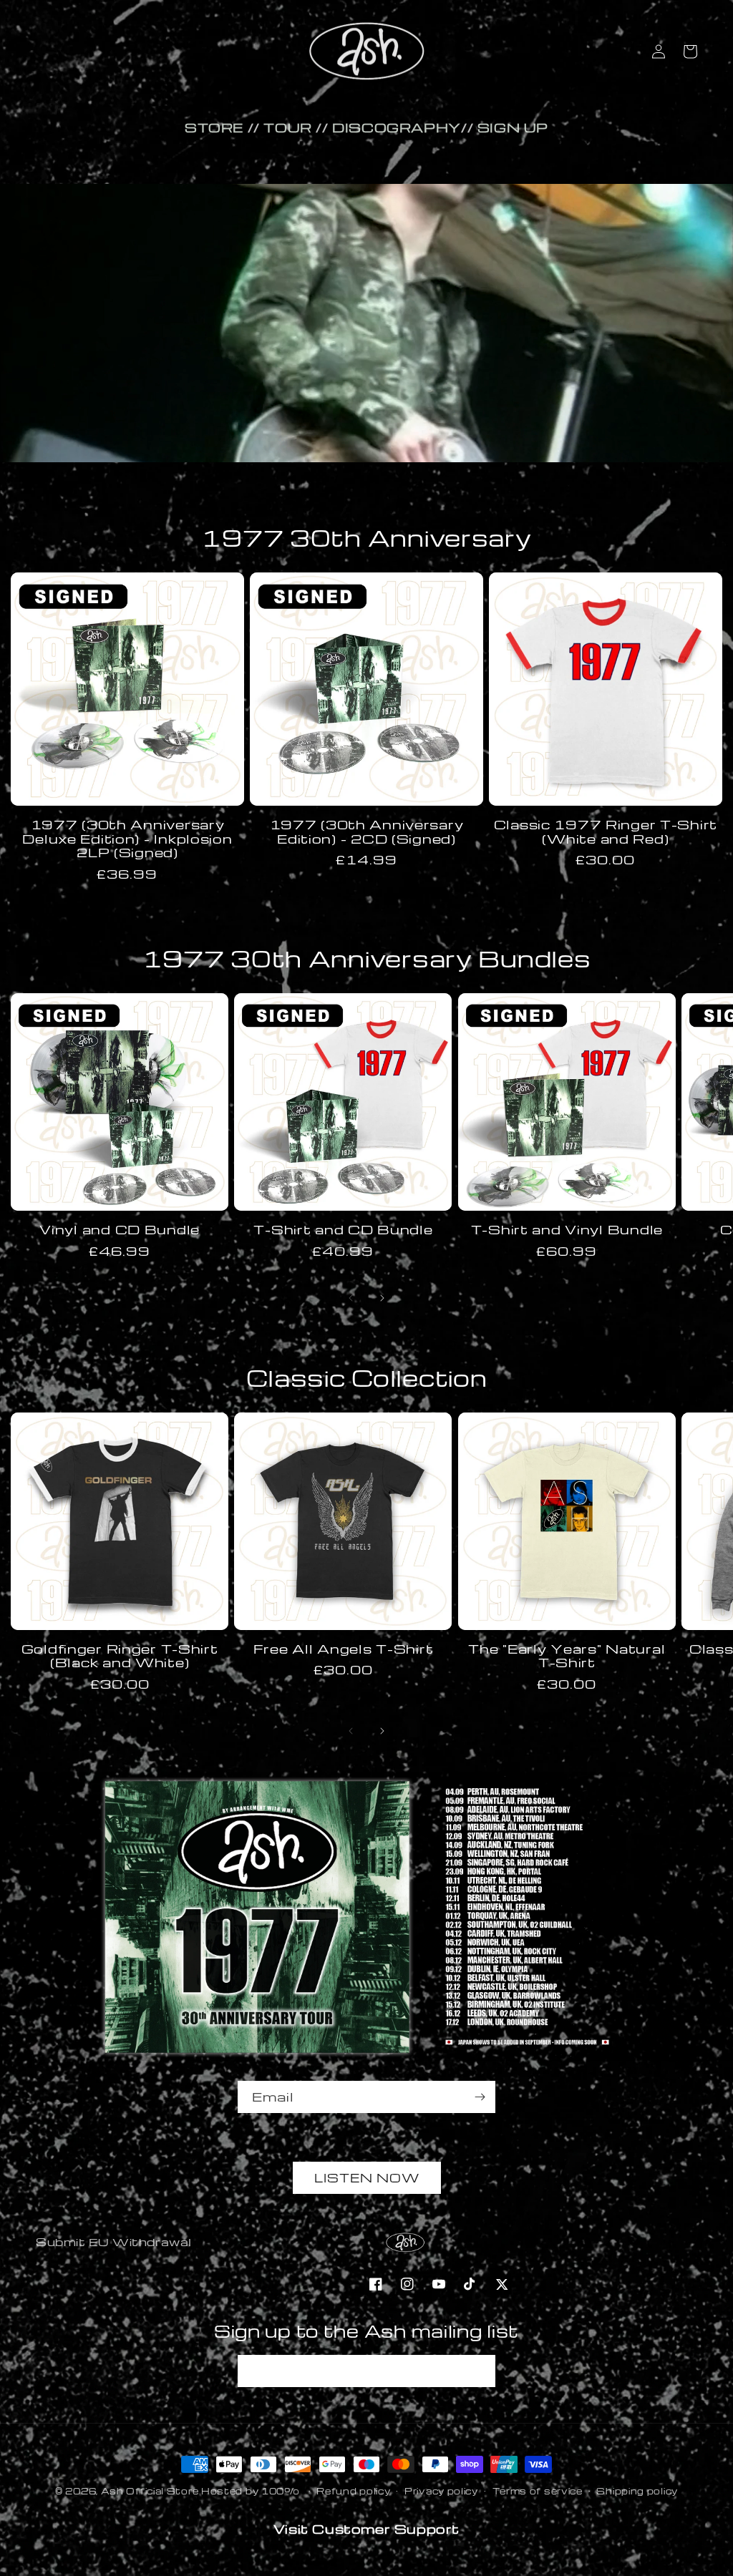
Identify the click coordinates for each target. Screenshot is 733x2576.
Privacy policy (441, 2491)
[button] (690, 52)
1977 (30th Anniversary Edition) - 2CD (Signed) (367, 832)
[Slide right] (382, 1298)
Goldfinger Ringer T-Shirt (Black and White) (120, 1656)
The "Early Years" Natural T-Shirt (567, 1656)
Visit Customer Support (366, 2528)
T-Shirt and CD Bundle (343, 1230)
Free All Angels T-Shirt (344, 1649)
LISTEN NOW (367, 2178)
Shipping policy (637, 2491)
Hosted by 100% (251, 2491)
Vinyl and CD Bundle (120, 1230)
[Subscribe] (480, 2097)
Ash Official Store (150, 2491)
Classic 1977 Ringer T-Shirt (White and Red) (606, 832)
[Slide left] (351, 1298)
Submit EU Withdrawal (114, 2242)
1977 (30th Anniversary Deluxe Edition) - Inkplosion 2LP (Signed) (127, 839)
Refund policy (353, 2491)
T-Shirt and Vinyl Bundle (567, 1230)
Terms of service (538, 2491)
